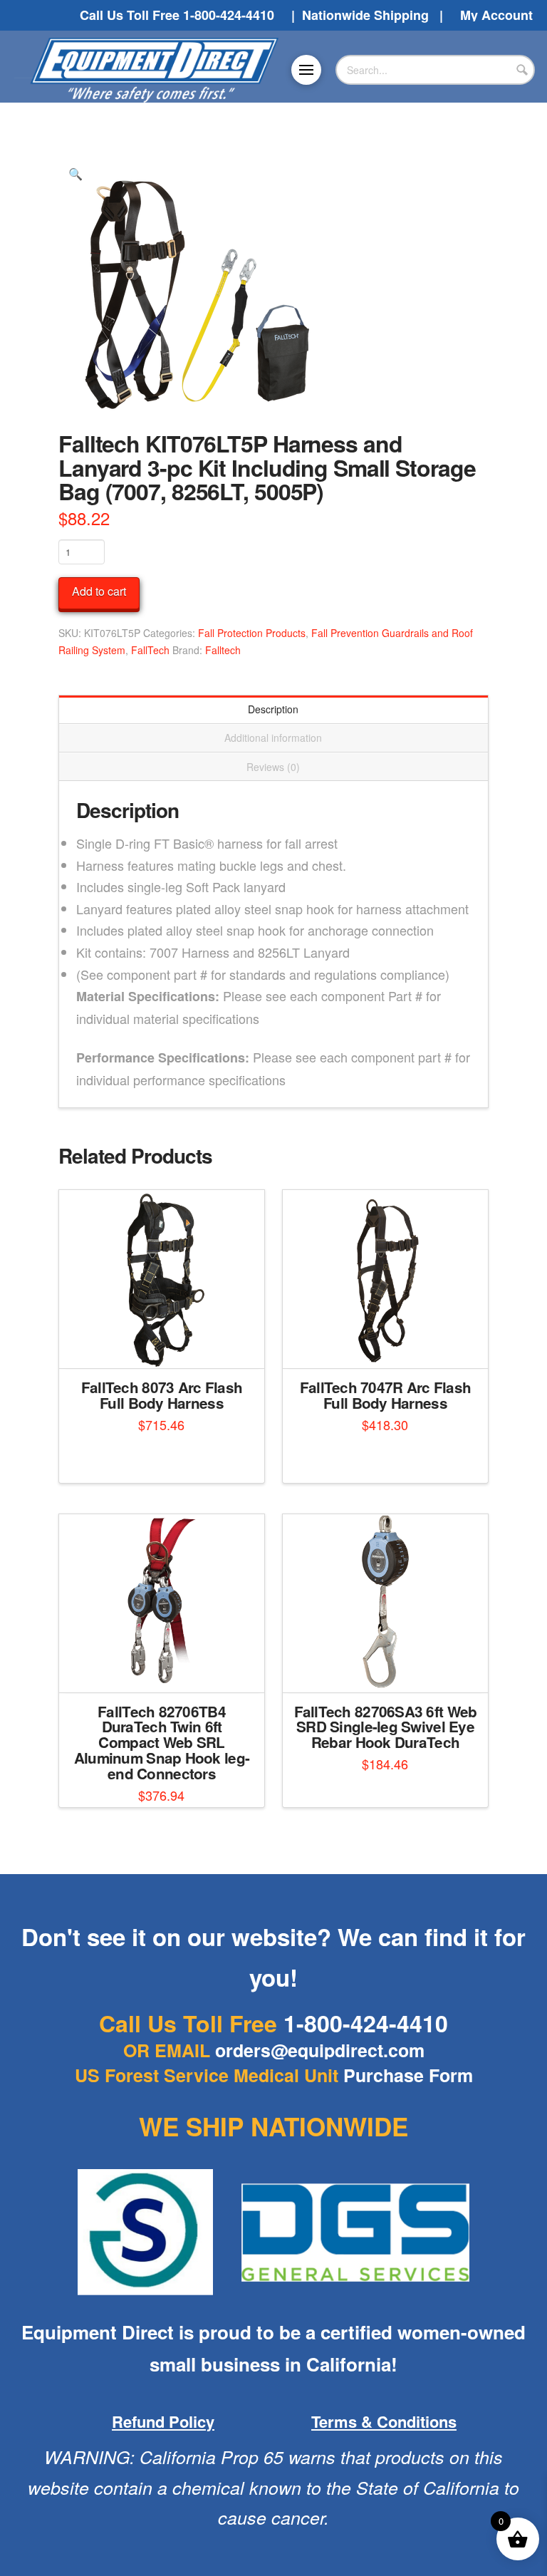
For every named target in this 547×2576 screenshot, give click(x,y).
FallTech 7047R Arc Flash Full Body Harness (386, 1395)
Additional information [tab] (273, 738)
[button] (306, 70)
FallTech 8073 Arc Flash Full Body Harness (162, 1395)
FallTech (150, 650)
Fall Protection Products (252, 633)
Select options (166, 1345)
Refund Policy (163, 2421)
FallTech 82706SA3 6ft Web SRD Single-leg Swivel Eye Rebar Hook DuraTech (386, 1727)
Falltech (223, 650)
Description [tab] (273, 709)
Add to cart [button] (167, 1669)
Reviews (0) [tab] (273, 767)
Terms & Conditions (384, 2421)
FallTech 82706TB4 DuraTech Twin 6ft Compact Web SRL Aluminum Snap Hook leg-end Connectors (162, 1742)
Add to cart (99, 591)
